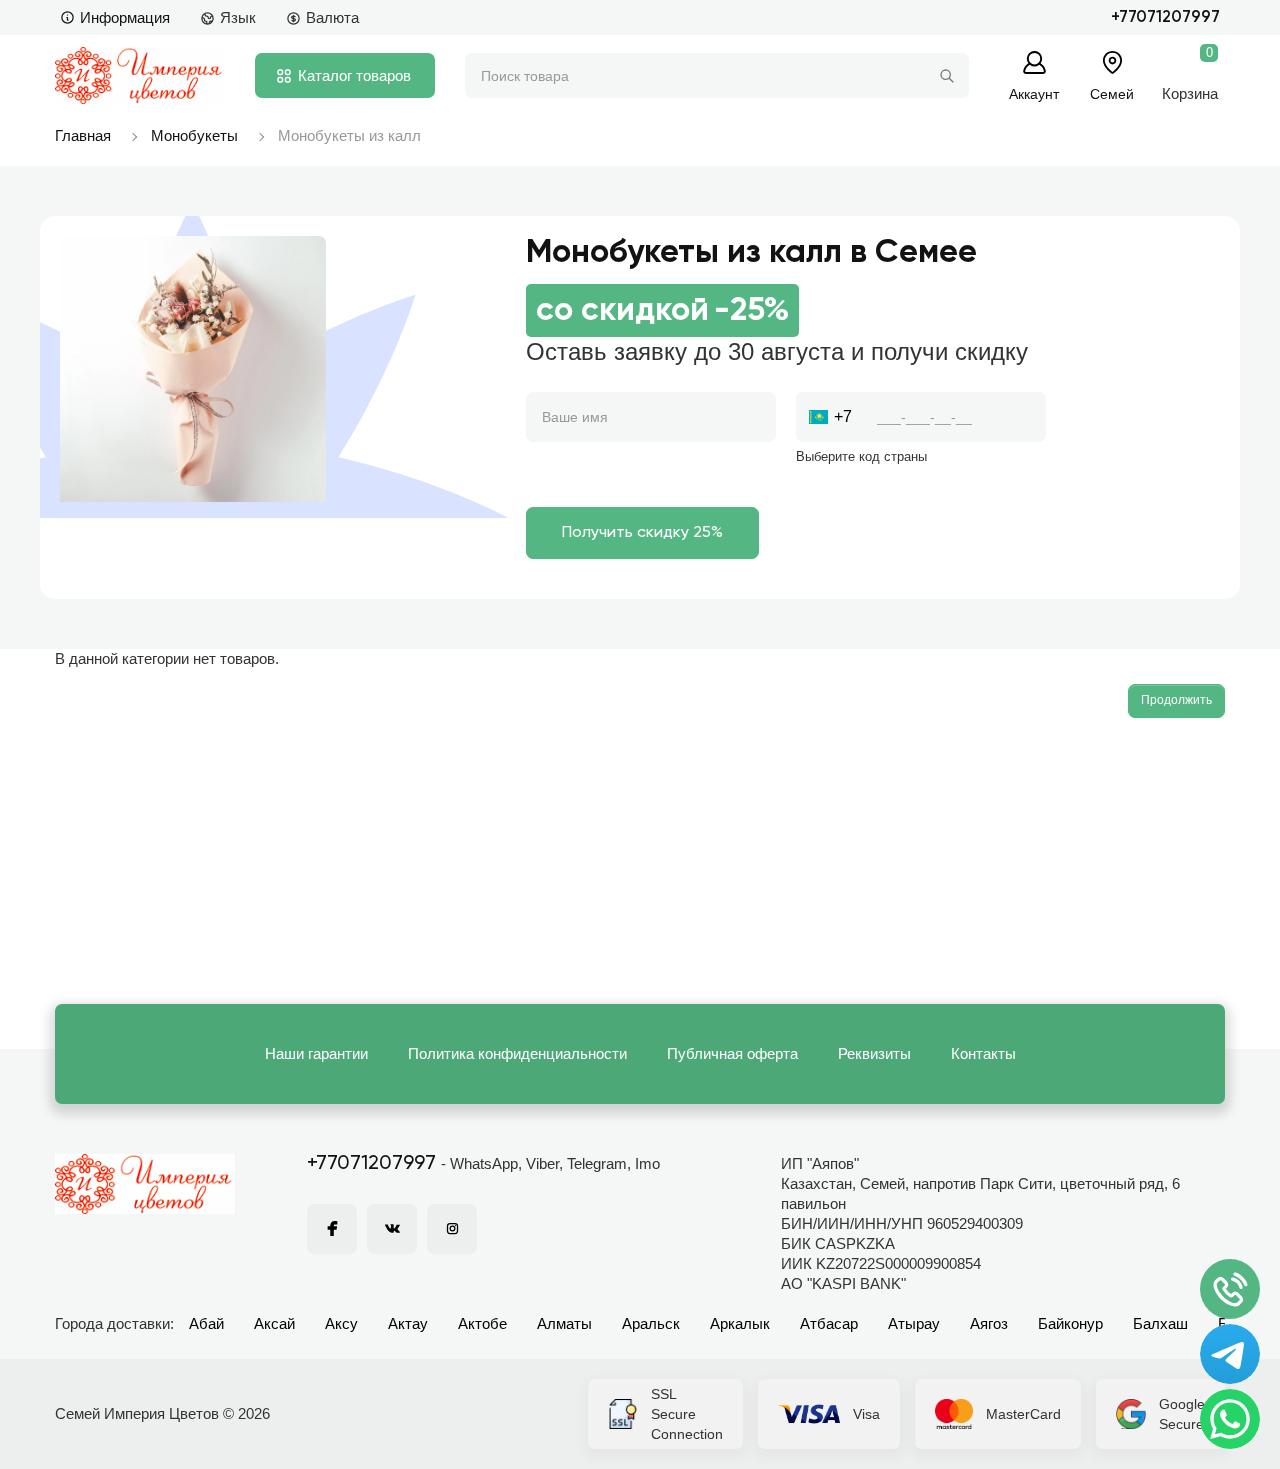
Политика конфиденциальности (517, 1053)
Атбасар (829, 1323)
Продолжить (1176, 700)
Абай (206, 1323)
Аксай (274, 1323)
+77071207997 (1165, 17)
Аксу (341, 1323)
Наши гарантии (316, 1053)
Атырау (914, 1323)
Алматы (564, 1323)
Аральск (651, 1323)
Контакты (983, 1053)
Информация (125, 17)
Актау (408, 1323)
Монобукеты (194, 135)
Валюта (332, 17)
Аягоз (989, 1323)
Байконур (1070, 1323)
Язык (238, 17)
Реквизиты (874, 1053)
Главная (83, 135)
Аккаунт (1034, 93)
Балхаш (1160, 1323)
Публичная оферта (732, 1053)
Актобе (482, 1323)
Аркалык (740, 1323)
